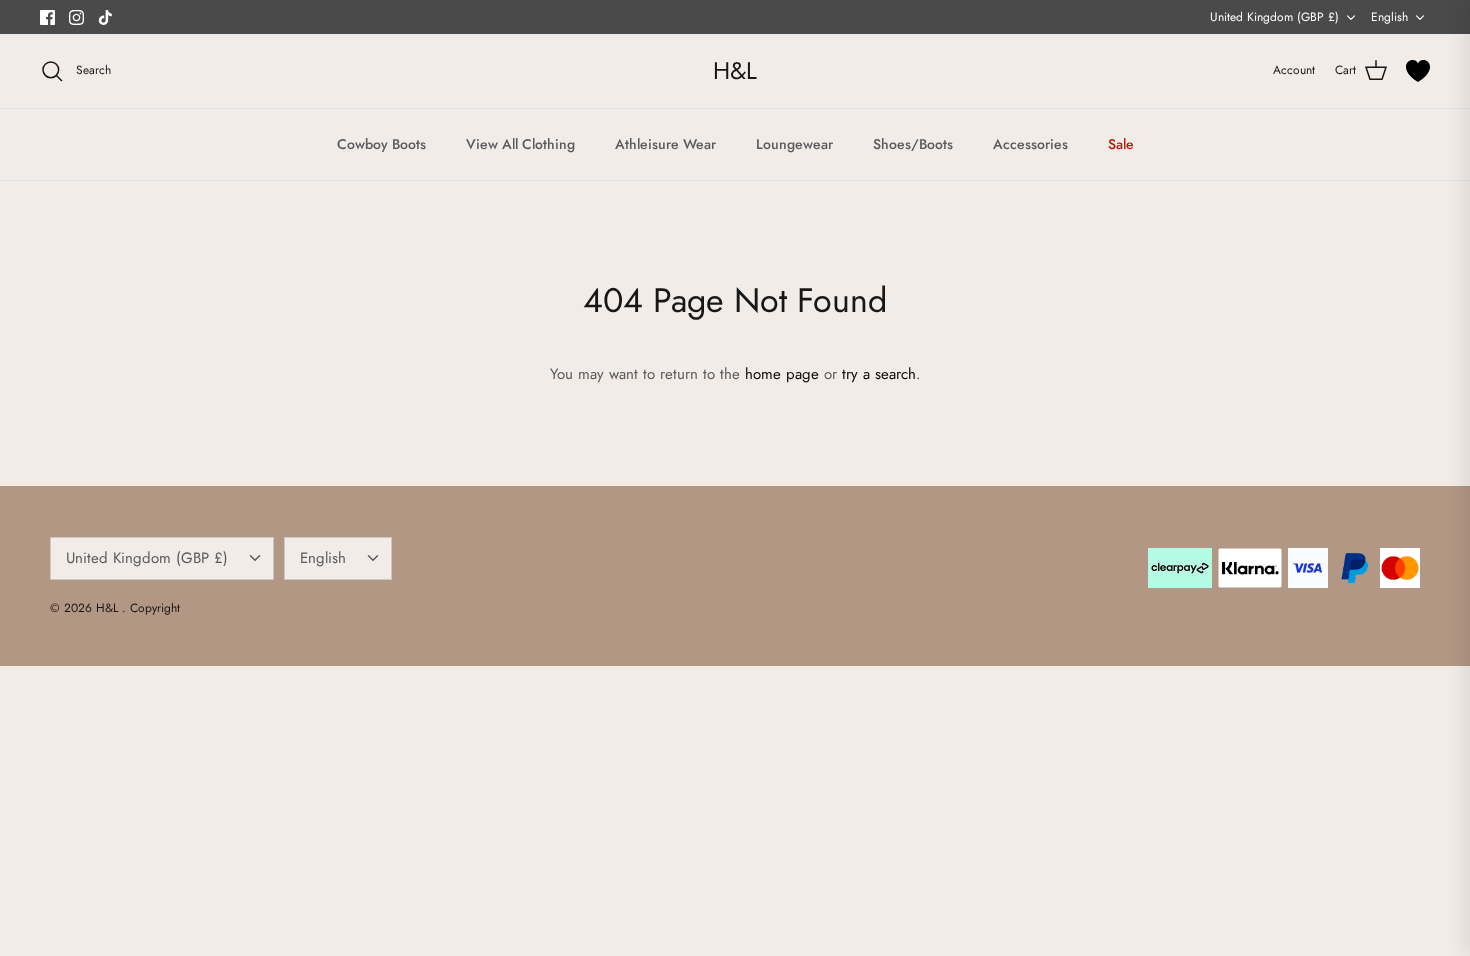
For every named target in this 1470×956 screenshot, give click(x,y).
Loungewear (794, 144)
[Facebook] (47, 17)
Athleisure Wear (665, 144)
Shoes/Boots (913, 144)
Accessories (1030, 144)
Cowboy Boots (381, 144)
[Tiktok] (105, 17)
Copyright (155, 608)
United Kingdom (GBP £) (1274, 17)
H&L (109, 608)
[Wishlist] (1418, 71)
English (1389, 17)
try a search (879, 374)
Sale (1121, 144)
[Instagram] (76, 17)
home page (782, 374)
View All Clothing (520, 144)
